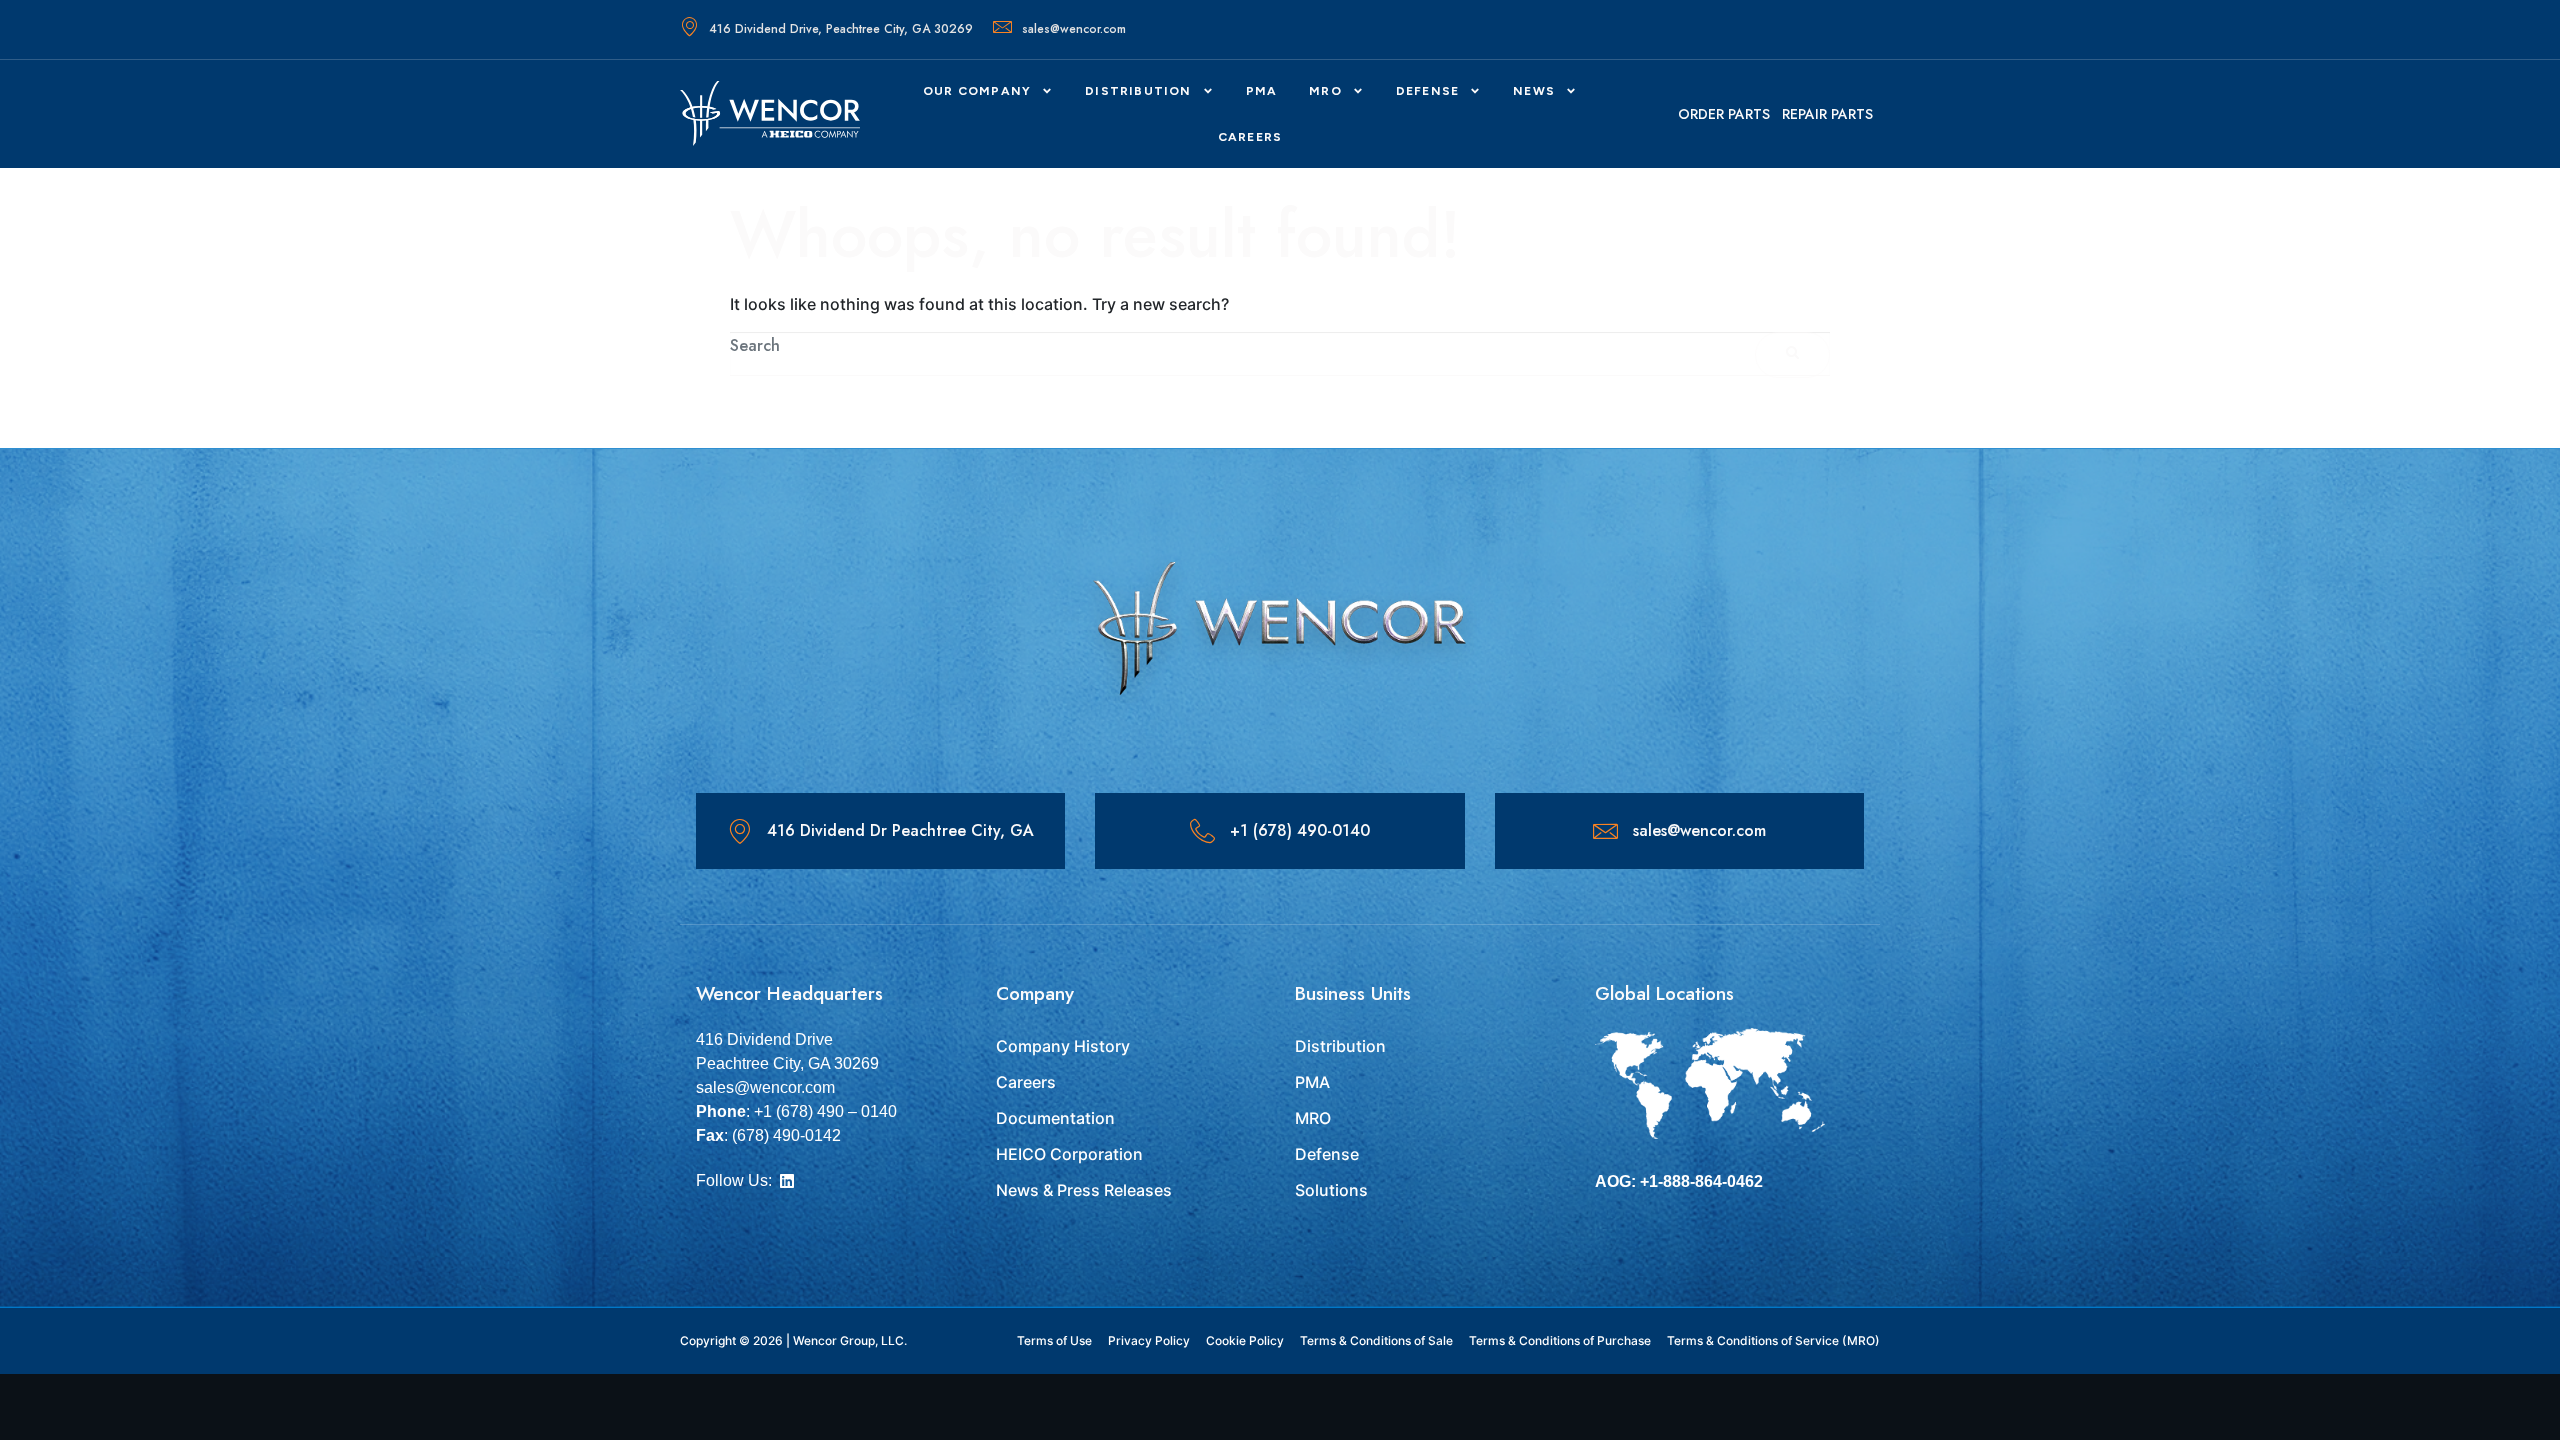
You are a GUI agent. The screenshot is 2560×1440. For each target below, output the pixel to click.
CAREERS (1250, 137)
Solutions (1331, 1190)
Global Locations (1664, 993)
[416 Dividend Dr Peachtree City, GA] (739, 831)
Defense (1327, 1154)
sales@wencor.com (1074, 29)
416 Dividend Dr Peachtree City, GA (900, 830)
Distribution (1138, 91)
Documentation (1055, 1118)
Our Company (977, 91)
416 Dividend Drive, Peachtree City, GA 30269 (841, 29)
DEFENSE (1427, 91)
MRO (1325, 91)
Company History (1063, 1046)
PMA (1262, 91)
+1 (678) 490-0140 (1300, 830)
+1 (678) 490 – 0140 (825, 1111)
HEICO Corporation (1069, 1154)
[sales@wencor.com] (1605, 831)
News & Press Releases (1084, 1190)
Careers (1026, 1082)
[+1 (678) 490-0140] (1202, 831)
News (1534, 91)
